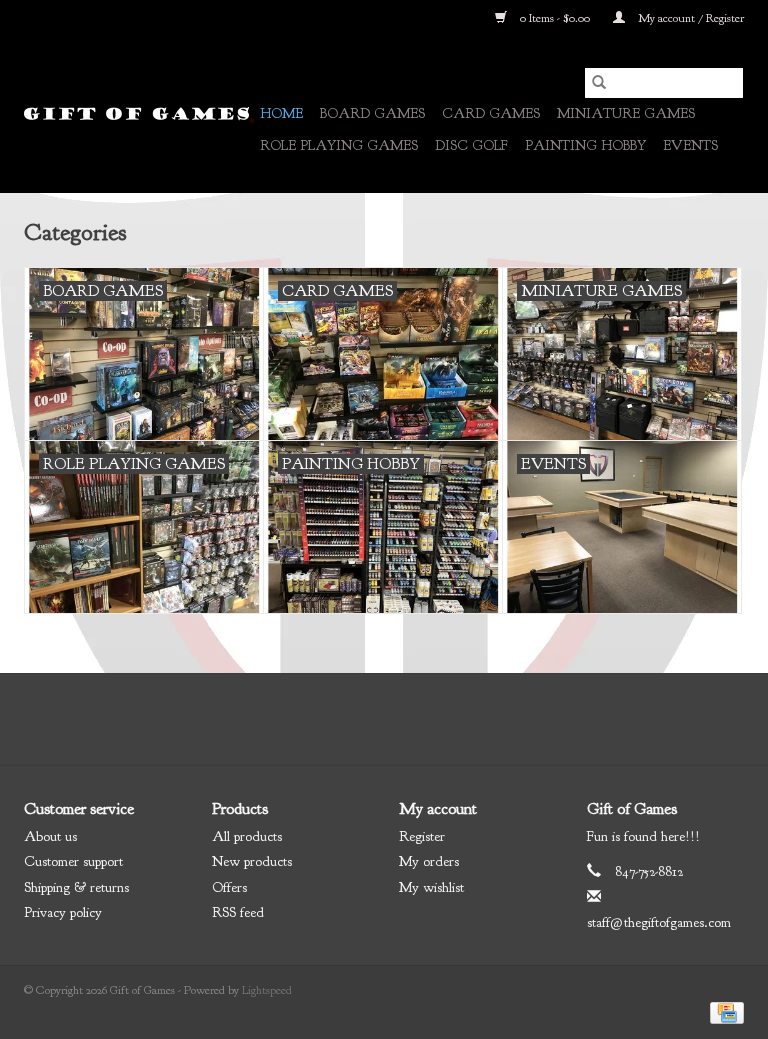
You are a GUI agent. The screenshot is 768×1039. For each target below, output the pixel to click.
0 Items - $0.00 (555, 18)
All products (247, 836)
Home (281, 113)
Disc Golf (471, 145)
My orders (429, 861)
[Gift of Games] (139, 115)
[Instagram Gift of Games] (438, 719)
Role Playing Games (339, 145)
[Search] (599, 83)
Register (422, 836)
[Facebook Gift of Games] (330, 719)
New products (252, 861)
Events (690, 145)
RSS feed (238, 912)
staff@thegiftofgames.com (659, 922)
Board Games (372, 113)
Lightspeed (267, 990)
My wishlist (431, 887)
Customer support (73, 861)
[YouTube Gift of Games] (402, 719)
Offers (229, 887)
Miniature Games (626, 113)
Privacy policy (63, 912)
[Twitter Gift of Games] (366, 719)
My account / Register (689, 18)
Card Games (491, 113)
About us (50, 836)
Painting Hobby (585, 145)
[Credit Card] (723, 1011)
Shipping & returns (76, 887)
